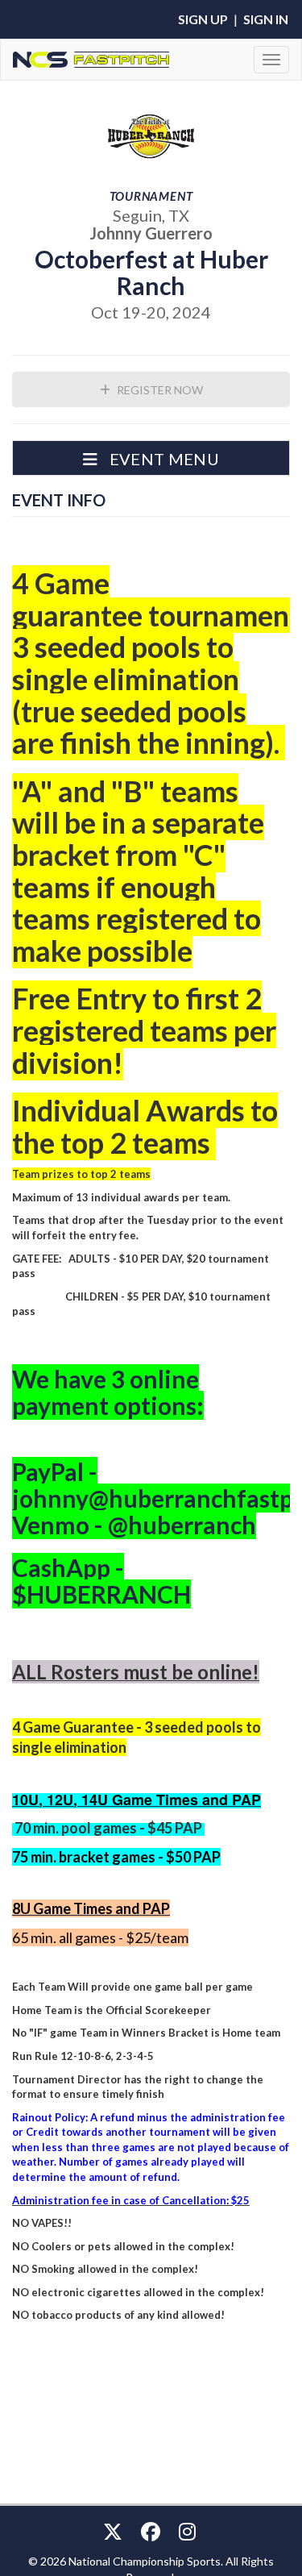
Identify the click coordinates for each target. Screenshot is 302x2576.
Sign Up (203, 19)
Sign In (266, 19)
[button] (151, 458)
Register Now (159, 390)
